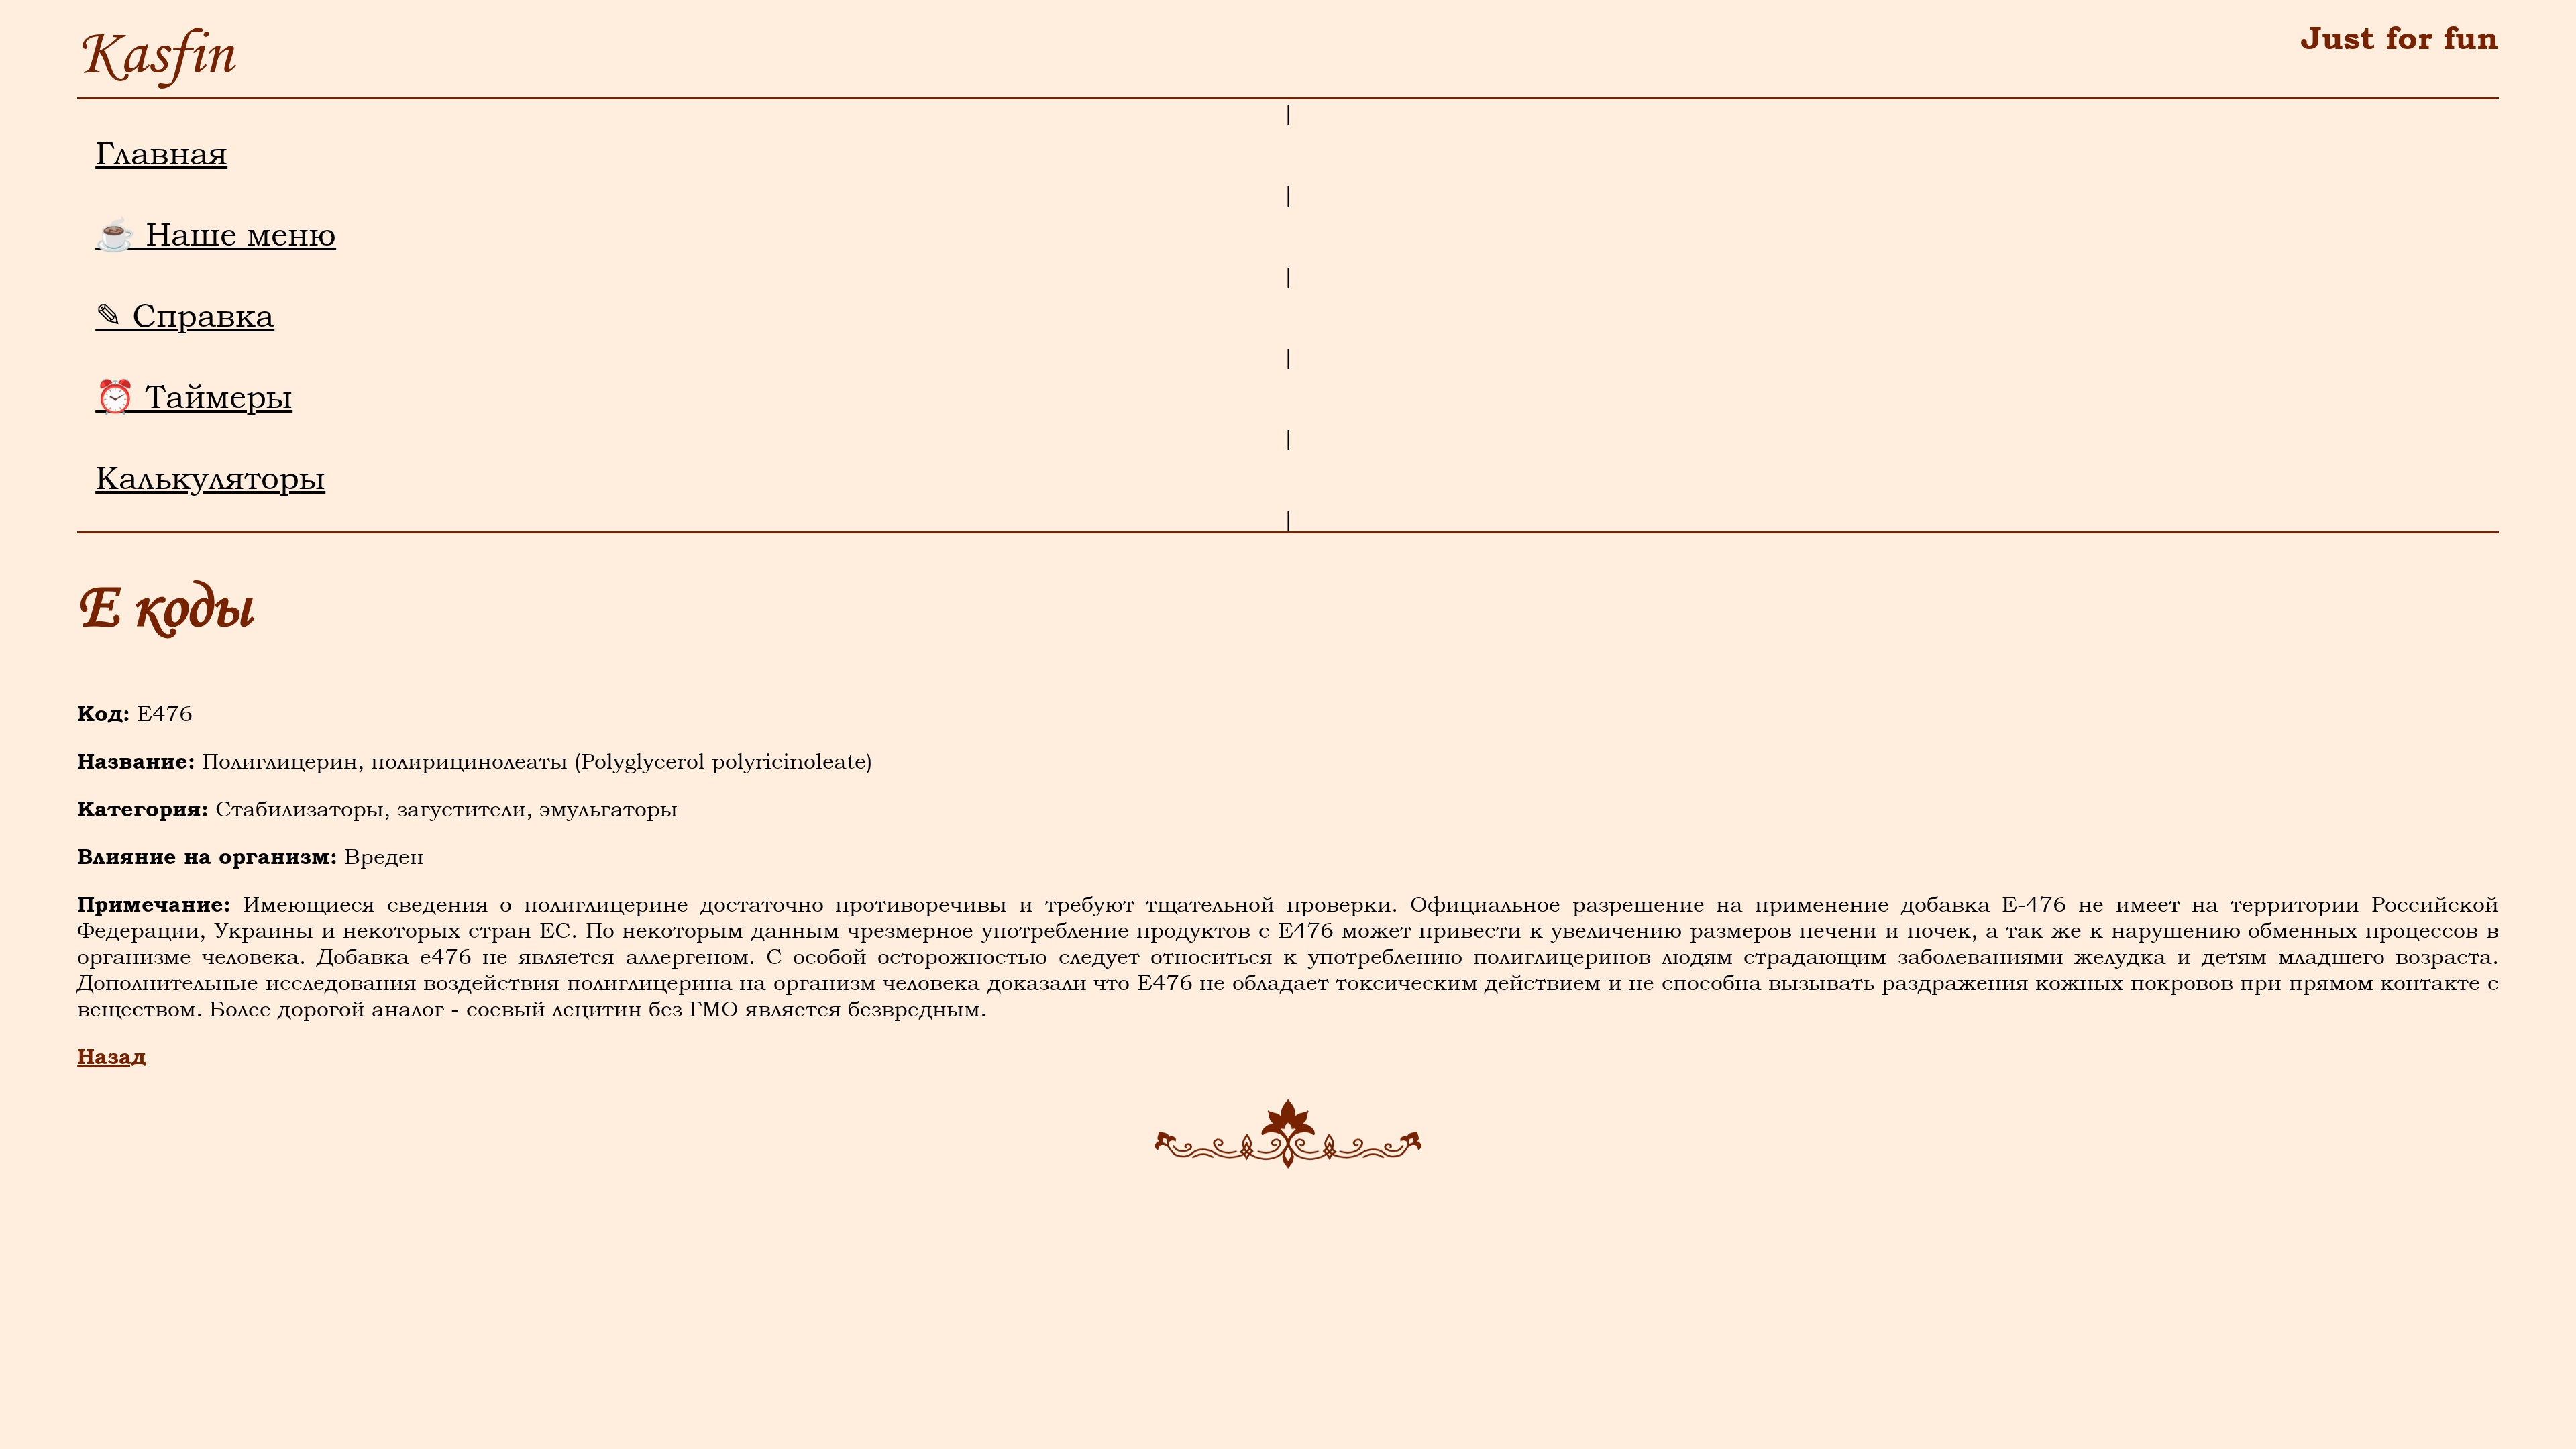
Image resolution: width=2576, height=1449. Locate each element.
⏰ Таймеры (194, 396)
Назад (112, 1056)
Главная (161, 153)
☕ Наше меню (216, 234)
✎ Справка (185, 315)
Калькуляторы (210, 478)
